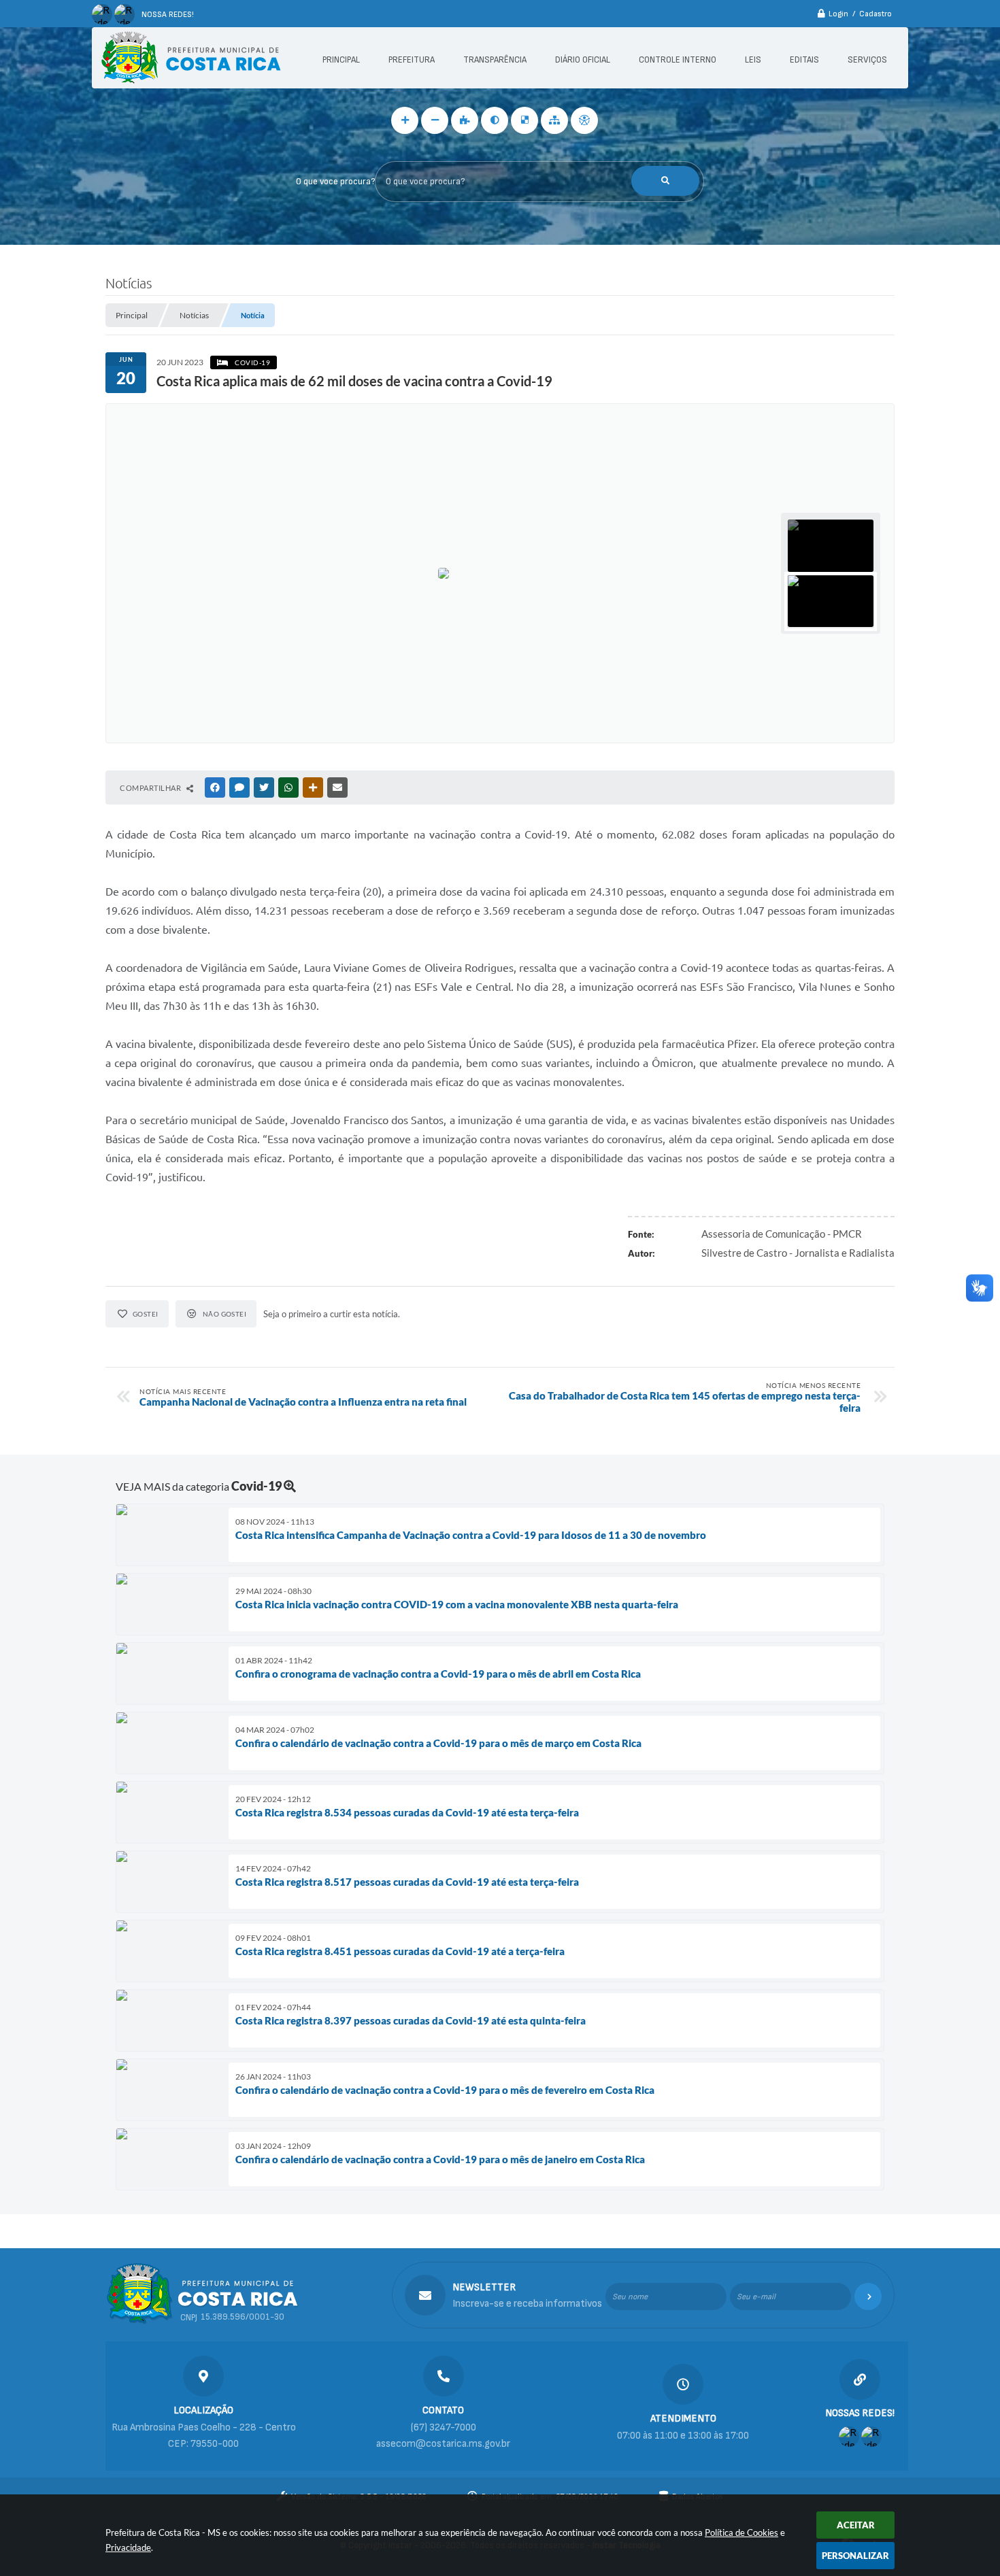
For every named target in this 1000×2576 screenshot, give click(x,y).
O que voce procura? (335, 182)
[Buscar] (665, 181)
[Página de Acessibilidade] (584, 120)
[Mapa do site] (554, 120)
